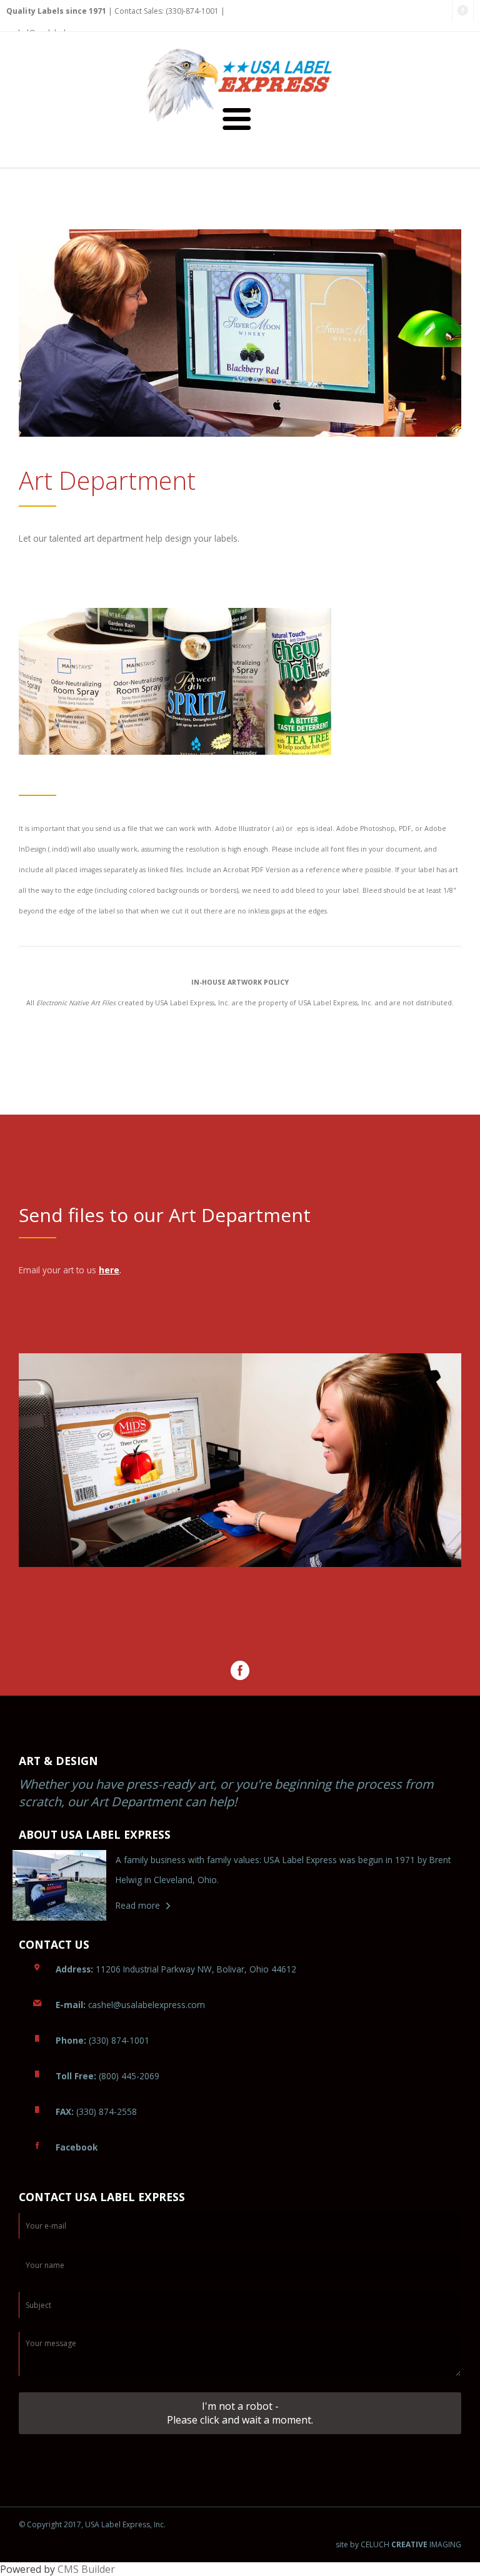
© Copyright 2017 (50, 2524)
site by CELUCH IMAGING (398, 2545)
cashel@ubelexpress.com (130, 2005)
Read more (138, 1905)
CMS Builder (86, 2569)
